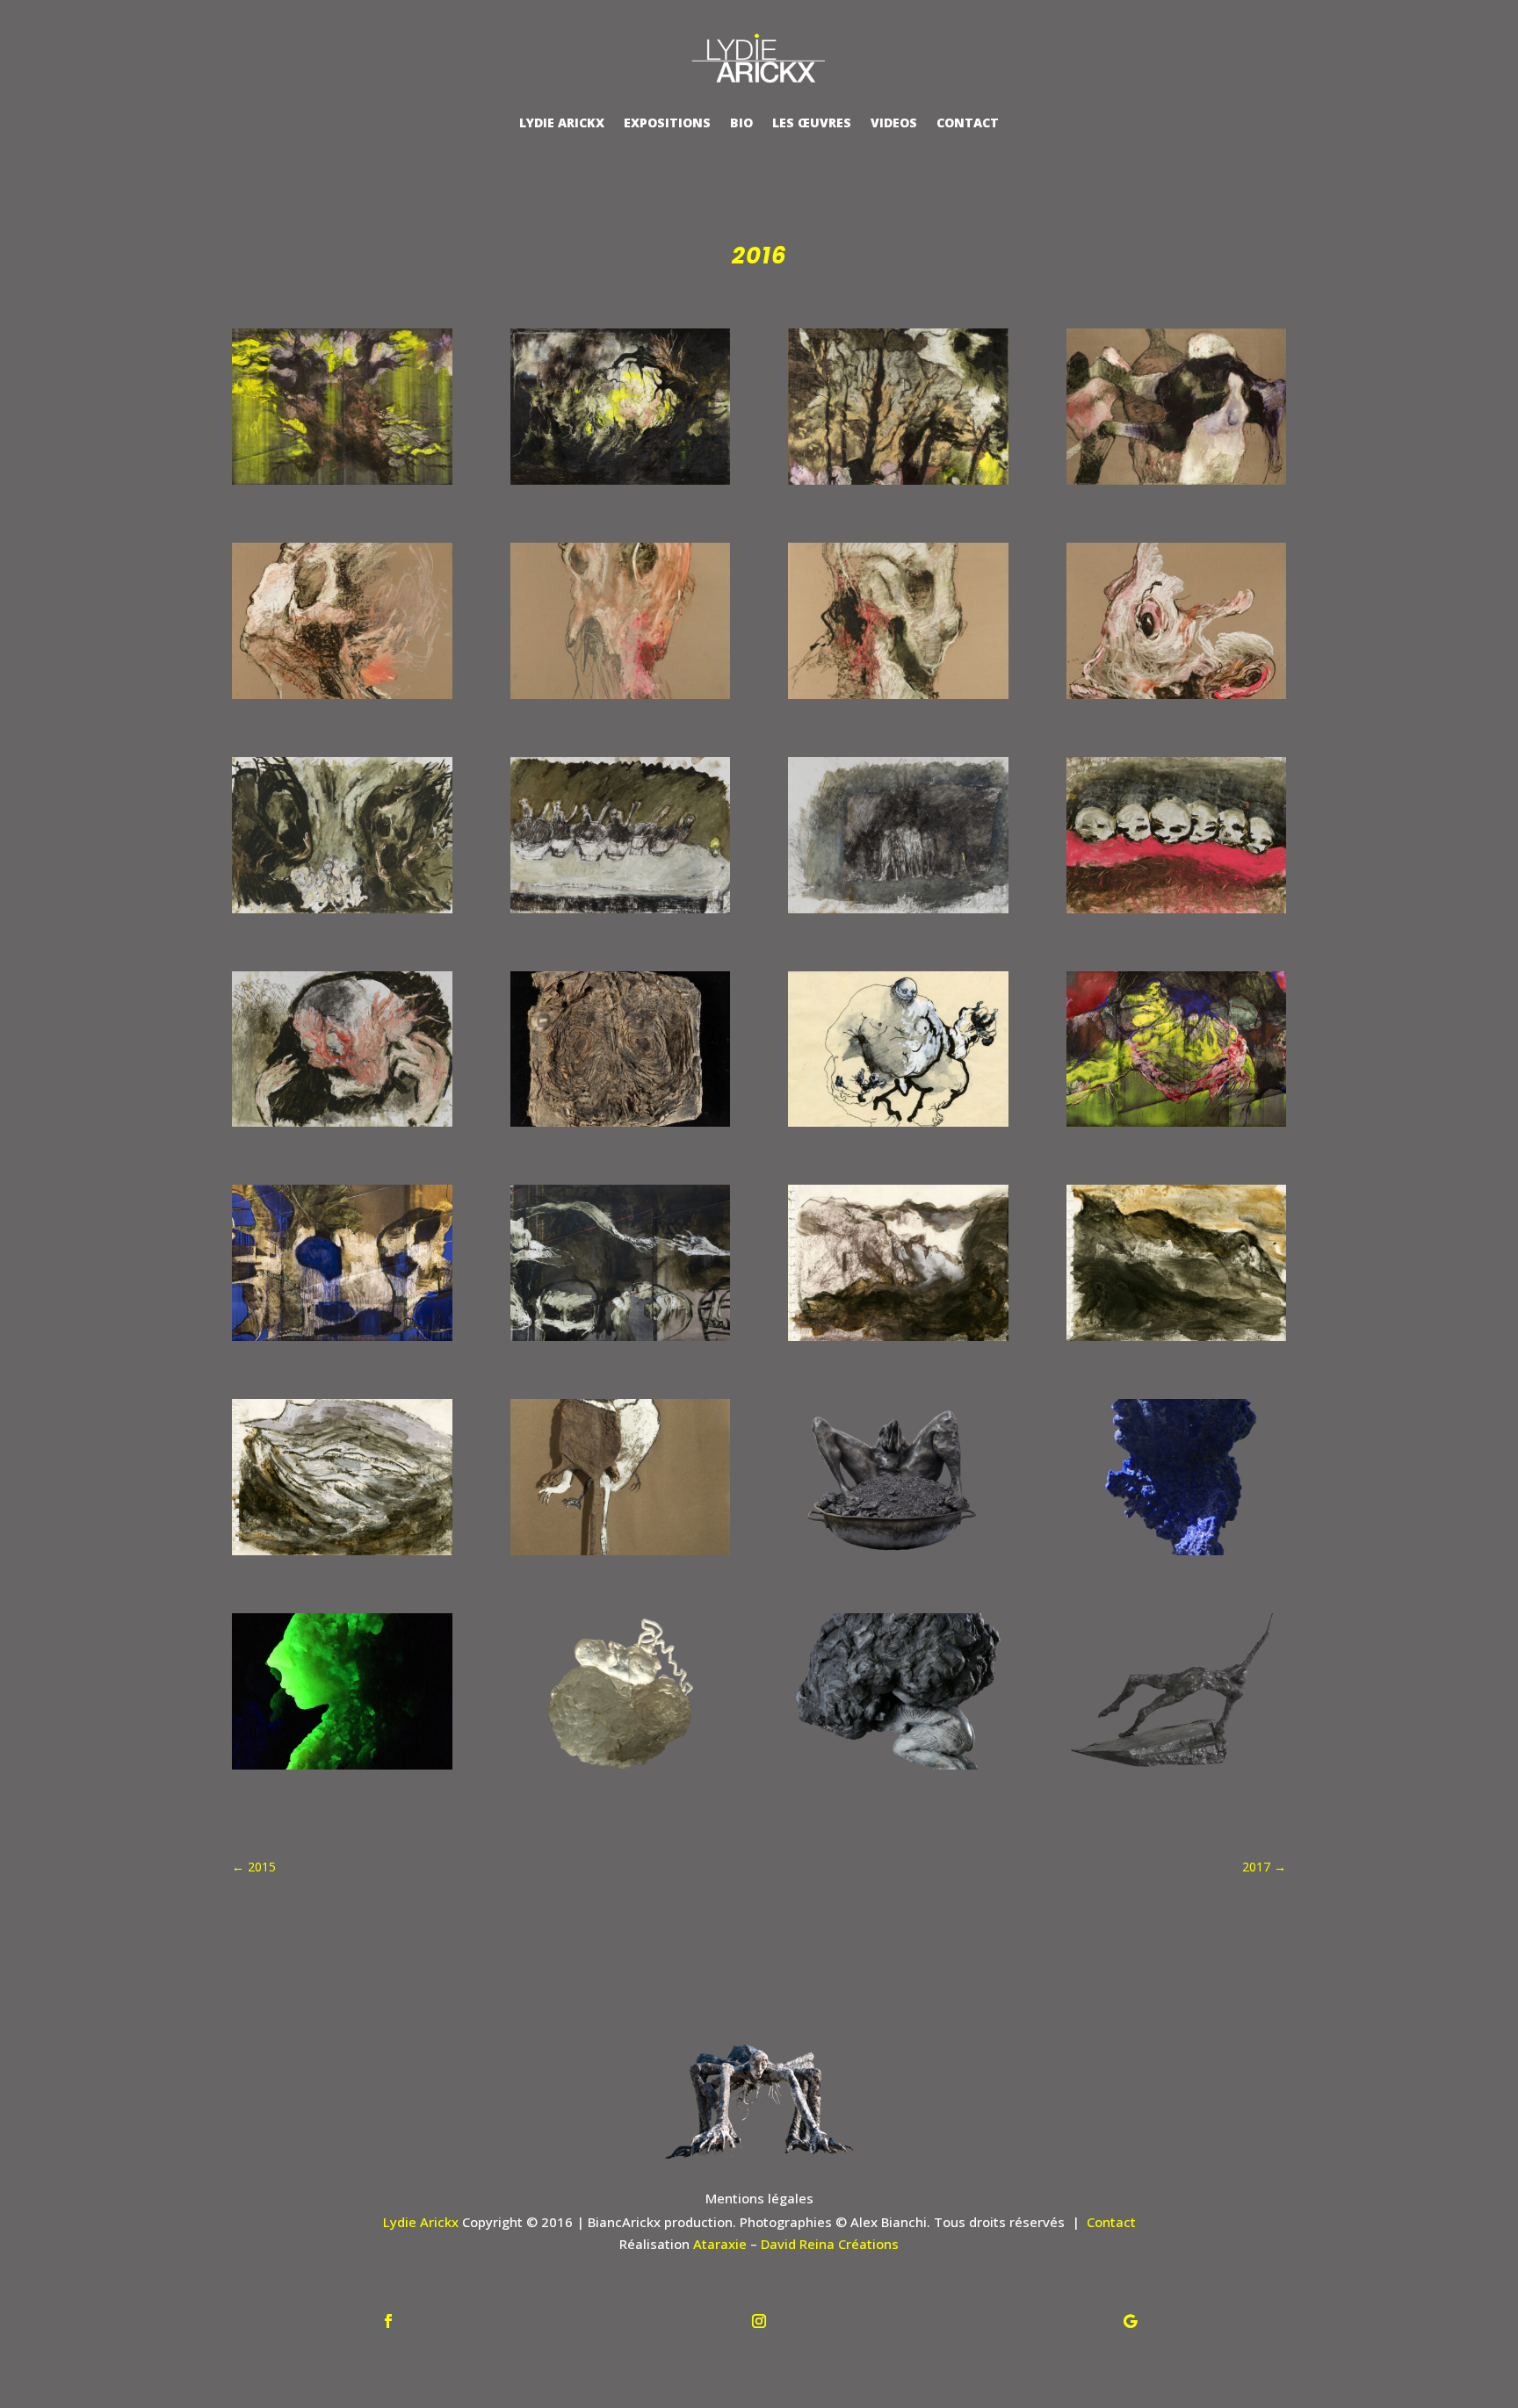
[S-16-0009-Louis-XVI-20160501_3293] (1177, 1555)
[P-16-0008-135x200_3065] (1177, 485)
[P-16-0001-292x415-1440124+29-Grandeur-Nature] (342, 485)
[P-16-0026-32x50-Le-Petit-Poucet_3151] (342, 1127)
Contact (1111, 2222)
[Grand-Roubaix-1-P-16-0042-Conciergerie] (621, 1341)
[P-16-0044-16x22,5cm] (898, 1341)
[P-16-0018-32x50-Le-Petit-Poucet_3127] (621, 913)
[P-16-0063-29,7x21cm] (621, 1555)
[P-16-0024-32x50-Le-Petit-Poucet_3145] (1177, 913)
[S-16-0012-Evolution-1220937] (898, 1770)
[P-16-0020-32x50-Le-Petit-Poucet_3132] (898, 913)
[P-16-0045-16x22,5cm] (1177, 1341)
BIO (741, 123)
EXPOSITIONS (667, 123)
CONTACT (968, 123)
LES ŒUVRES (812, 123)
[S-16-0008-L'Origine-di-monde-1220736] (898, 1555)
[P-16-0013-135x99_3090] (1177, 699)
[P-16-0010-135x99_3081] (342, 699)
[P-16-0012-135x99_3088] (898, 699)
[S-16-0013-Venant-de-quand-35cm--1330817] (1177, 1770)
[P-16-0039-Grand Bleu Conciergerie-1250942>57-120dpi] (342, 1341)
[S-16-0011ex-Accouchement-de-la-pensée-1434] (621, 1770)
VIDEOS (894, 123)
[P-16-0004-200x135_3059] (898, 485)
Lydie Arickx (421, 2222)
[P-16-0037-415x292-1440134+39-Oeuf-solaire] (621, 485)
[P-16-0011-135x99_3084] (621, 699)
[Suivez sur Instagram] (759, 2321)
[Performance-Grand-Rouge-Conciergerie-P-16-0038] (1177, 1127)
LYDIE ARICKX (562, 123)
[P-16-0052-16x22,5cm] (342, 1555)
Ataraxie (720, 2244)
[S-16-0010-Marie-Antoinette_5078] (342, 1770)
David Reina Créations (830, 2244)
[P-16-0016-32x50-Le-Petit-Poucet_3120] (342, 913)
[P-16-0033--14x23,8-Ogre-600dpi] (898, 1127)
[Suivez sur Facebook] (388, 2321)
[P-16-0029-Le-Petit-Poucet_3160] (621, 1127)
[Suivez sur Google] (1130, 2321)
